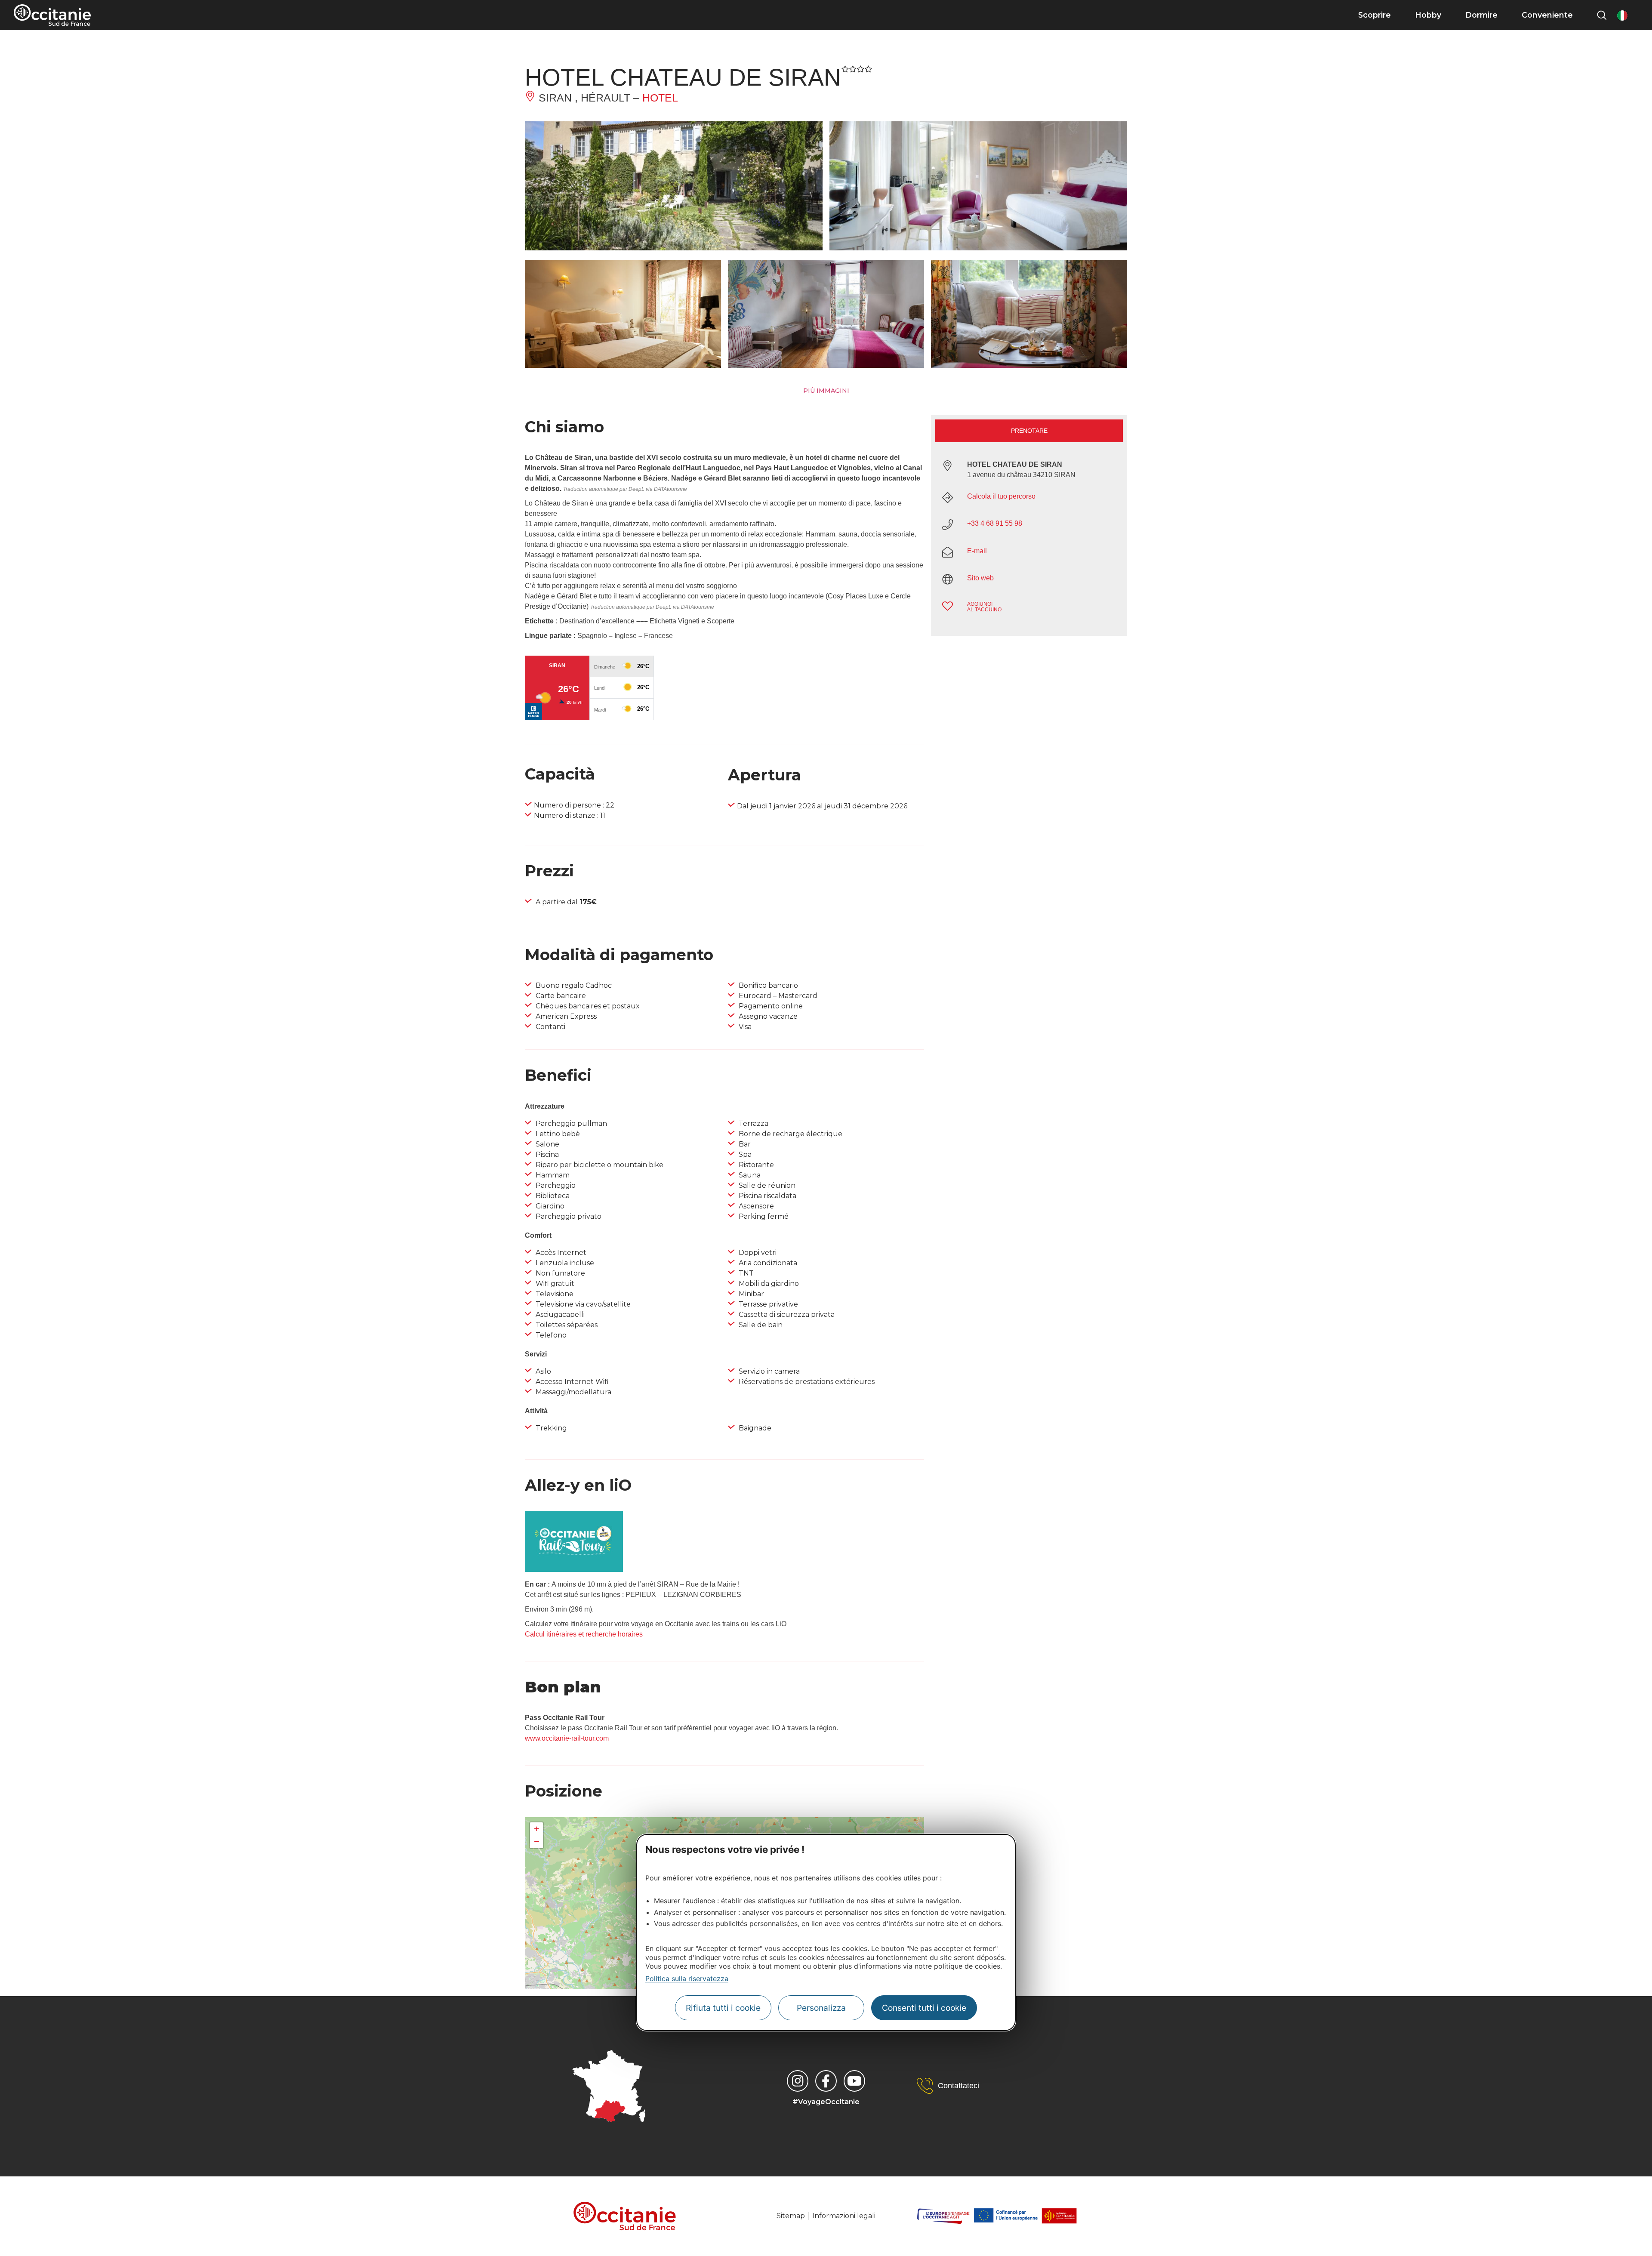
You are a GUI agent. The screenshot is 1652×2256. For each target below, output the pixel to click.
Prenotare (1029, 431)
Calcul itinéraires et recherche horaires (584, 1634)
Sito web (980, 578)
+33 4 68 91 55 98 (995, 523)
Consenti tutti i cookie (924, 2008)
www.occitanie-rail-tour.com (567, 1738)
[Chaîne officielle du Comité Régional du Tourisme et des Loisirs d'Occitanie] (854, 2081)
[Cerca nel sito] (1602, 15)
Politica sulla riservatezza (687, 1979)
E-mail (977, 551)
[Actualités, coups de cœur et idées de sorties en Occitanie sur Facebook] (826, 2081)
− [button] (537, 1841)
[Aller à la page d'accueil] (52, 15)
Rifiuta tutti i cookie (723, 2008)
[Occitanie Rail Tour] (574, 1570)
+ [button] (537, 1829)
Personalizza (821, 2008)
